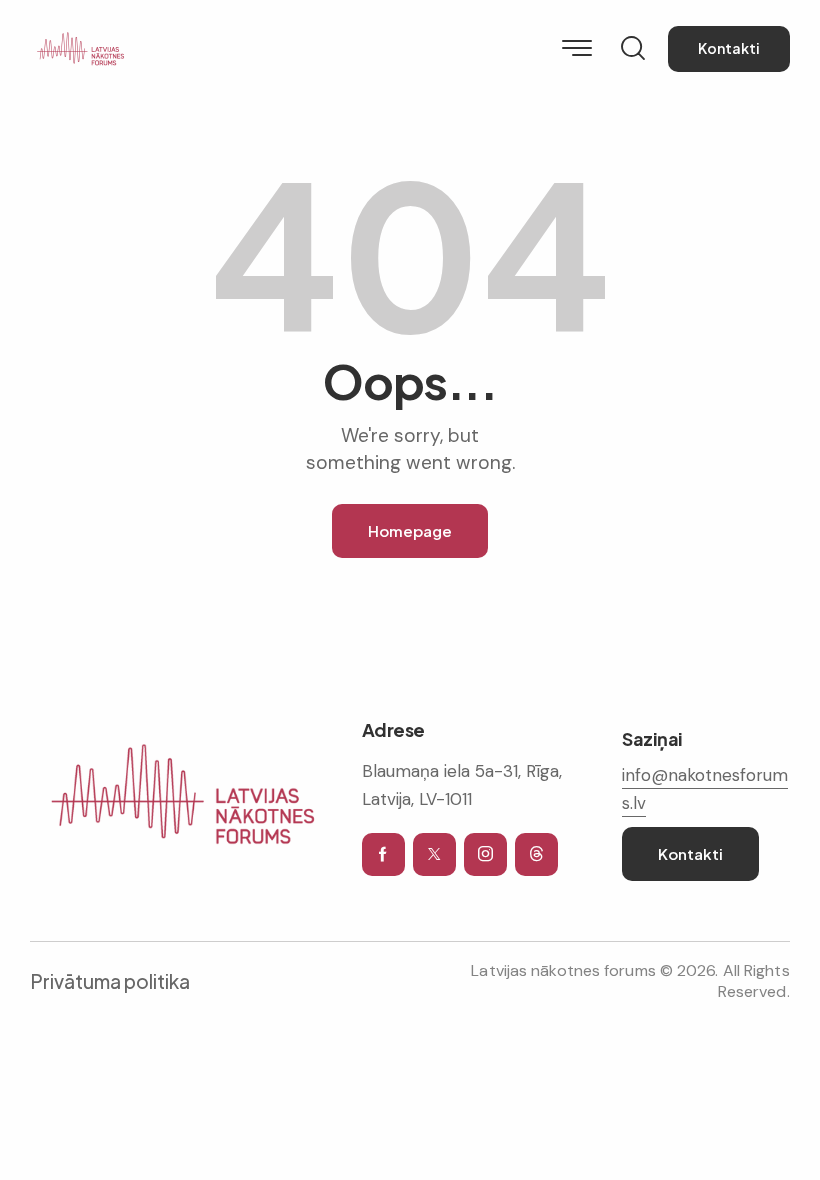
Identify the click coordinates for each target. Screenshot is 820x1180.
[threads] (536, 854)
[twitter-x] (434, 854)
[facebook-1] (383, 854)
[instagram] (485, 854)
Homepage (410, 530)
